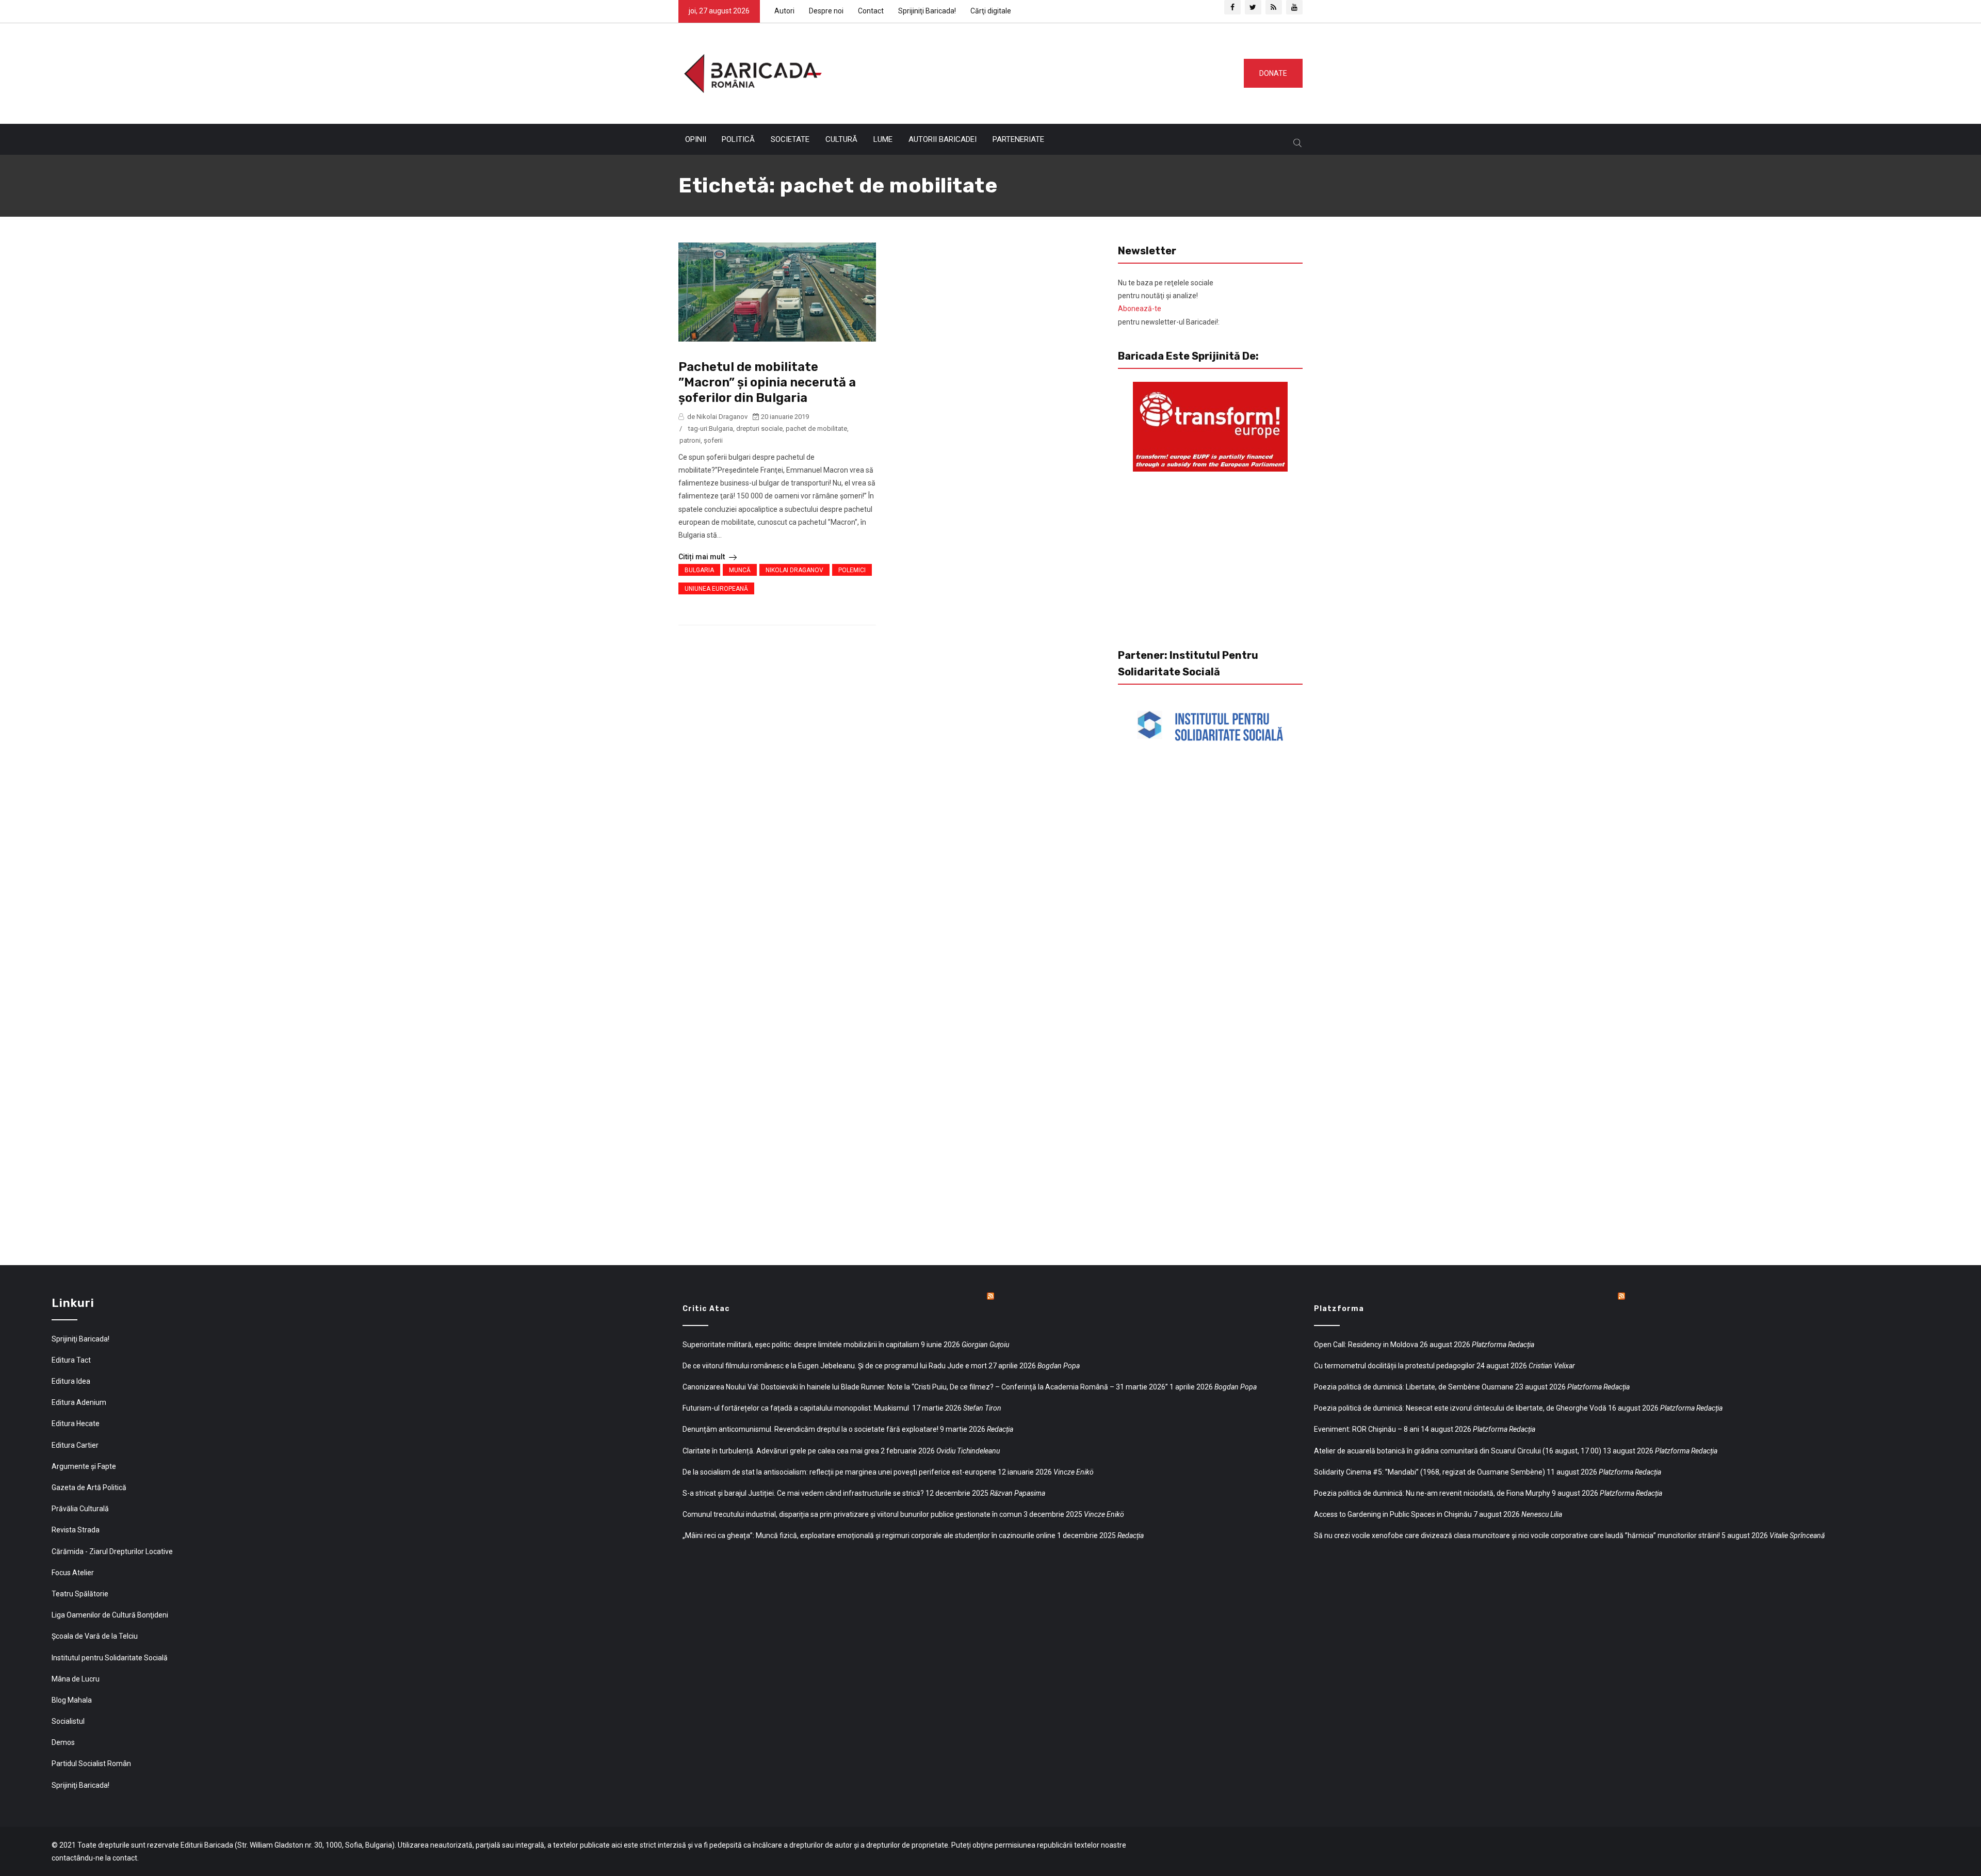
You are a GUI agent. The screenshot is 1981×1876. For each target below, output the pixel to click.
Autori (784, 11)
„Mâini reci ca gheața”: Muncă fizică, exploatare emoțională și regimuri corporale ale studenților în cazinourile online (869, 1535)
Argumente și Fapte (84, 1466)
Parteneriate (1018, 139)
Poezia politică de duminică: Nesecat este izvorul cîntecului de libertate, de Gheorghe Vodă (1460, 1408)
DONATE (1273, 73)
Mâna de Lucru (76, 1679)
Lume (883, 139)
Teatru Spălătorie (80, 1594)
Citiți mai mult (702, 557)
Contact (871, 11)
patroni (690, 440)
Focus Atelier (73, 1573)
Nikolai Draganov (794, 570)
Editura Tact (71, 1360)
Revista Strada (76, 1530)
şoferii (713, 440)
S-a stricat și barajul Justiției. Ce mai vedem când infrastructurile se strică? (803, 1493)
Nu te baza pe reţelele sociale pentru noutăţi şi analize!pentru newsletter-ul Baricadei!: (1169, 302)
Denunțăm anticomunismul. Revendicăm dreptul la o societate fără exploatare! (810, 1429)
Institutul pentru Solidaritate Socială (110, 1658)
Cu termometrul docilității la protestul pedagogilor (1394, 1366)
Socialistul (68, 1721)
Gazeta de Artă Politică (89, 1487)
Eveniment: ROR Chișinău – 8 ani (1367, 1429)
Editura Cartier (75, 1445)
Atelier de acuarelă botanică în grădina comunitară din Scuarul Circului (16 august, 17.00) (1458, 1451)
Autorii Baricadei (943, 139)
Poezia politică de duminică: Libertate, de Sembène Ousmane (1414, 1387)
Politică (738, 139)
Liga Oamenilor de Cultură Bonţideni (110, 1615)
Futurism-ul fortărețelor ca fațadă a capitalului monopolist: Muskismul (797, 1408)
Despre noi (826, 11)
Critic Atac (706, 1309)
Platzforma (1339, 1309)
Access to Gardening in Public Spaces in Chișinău (1393, 1514)
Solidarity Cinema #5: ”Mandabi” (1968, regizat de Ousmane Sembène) (1430, 1472)
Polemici (852, 570)
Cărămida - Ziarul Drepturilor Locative (112, 1551)
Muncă (740, 570)
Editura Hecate (76, 1424)
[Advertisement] (1029, 71)
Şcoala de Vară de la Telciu (95, 1636)
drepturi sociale (759, 428)
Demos (63, 1742)
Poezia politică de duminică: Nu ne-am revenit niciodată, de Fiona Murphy (1432, 1493)
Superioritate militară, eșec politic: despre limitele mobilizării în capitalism (801, 1345)
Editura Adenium (79, 1402)
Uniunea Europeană (716, 589)
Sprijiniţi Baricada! (927, 11)
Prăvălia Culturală (80, 1509)
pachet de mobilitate (816, 428)
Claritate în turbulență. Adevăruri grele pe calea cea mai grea (781, 1451)
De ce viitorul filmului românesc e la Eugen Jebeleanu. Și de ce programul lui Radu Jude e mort (835, 1366)
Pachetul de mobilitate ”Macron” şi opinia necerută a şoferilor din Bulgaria (767, 382)
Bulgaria (721, 428)
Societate (790, 139)
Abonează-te (1140, 309)
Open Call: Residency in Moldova (1366, 1345)
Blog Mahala (72, 1700)
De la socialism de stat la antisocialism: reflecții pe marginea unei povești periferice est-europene (839, 1472)
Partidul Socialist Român (91, 1764)
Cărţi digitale (991, 11)
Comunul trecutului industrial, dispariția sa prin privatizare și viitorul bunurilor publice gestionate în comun (852, 1514)
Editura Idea (71, 1381)
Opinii (696, 139)
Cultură (841, 139)
